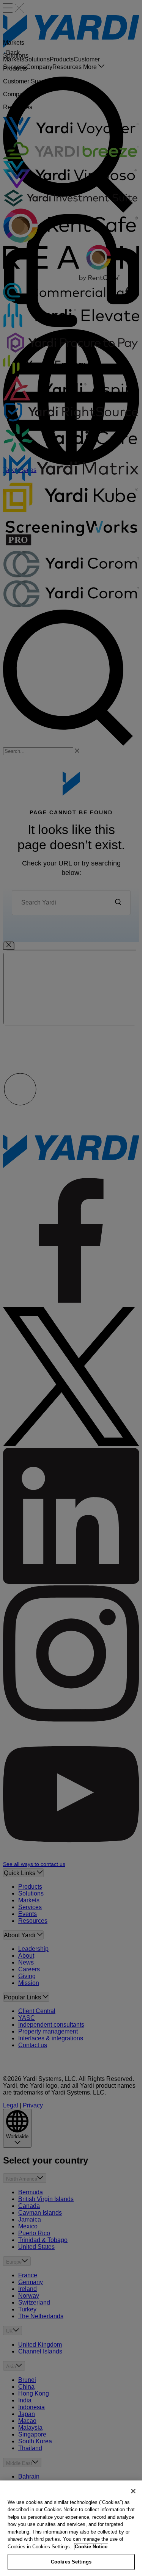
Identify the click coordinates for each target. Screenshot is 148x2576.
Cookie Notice (91, 2547)
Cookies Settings (71, 2562)
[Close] (133, 2491)
